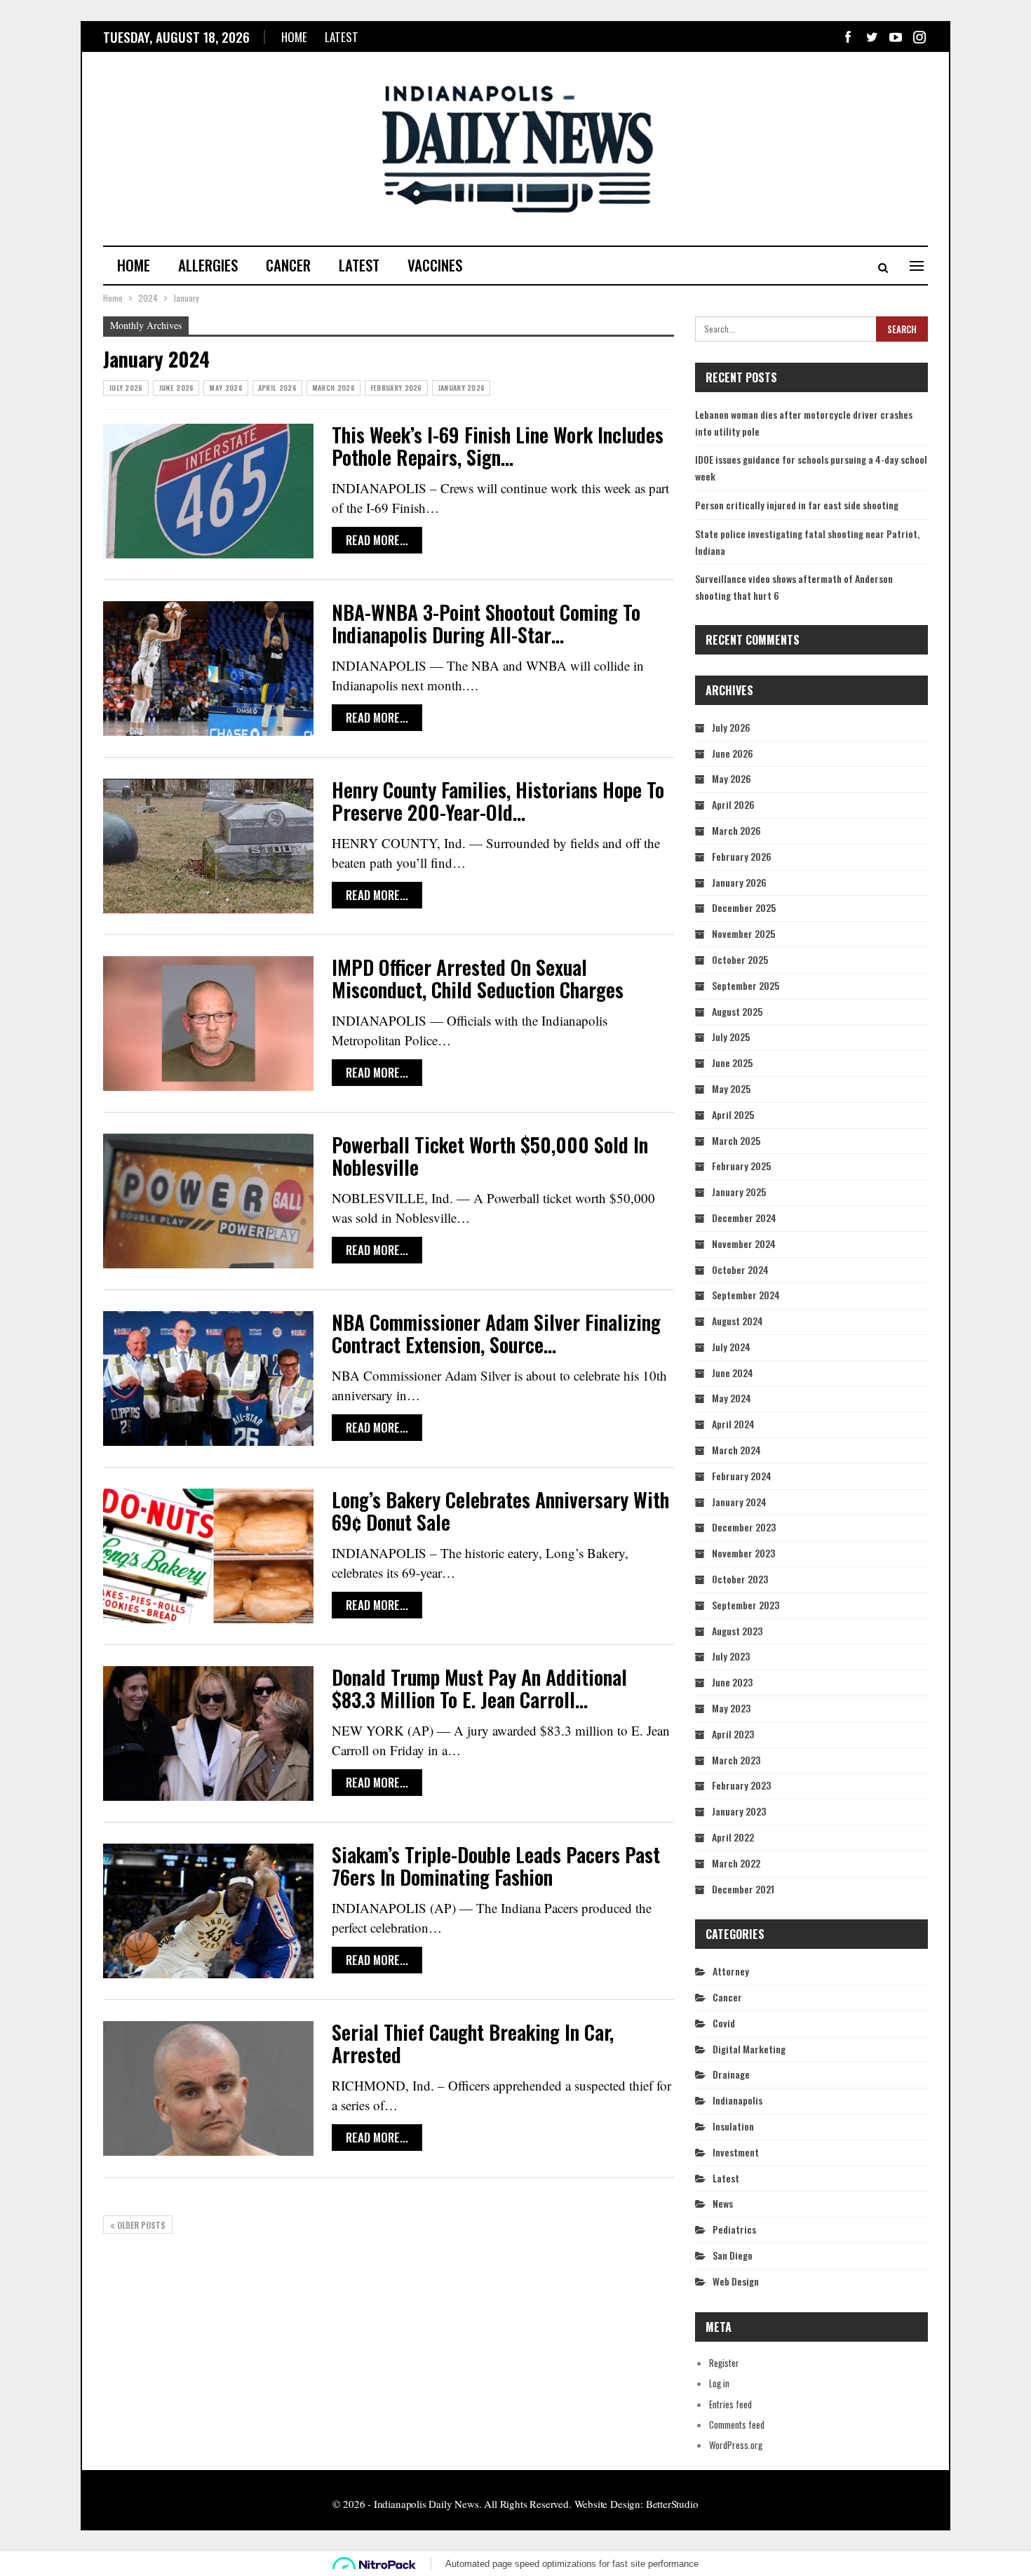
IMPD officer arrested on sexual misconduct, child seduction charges (478, 978)
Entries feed (730, 2404)
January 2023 (739, 1811)
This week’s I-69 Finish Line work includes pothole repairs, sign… (498, 446)
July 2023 (731, 1656)
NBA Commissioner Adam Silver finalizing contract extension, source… (496, 1333)
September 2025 (746, 985)
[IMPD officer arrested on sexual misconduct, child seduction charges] (208, 1024)
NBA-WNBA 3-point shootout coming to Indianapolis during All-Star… (486, 623)
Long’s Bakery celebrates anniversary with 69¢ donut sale (500, 1511)
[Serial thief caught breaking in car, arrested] (208, 2088)
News (723, 2203)
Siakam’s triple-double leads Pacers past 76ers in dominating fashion (496, 1866)
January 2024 (739, 1502)
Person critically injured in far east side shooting (797, 505)
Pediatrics (734, 2229)
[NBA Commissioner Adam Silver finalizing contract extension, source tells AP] (208, 1378)
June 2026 (176, 388)
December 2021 (743, 1889)
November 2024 (744, 1243)
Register (724, 2363)
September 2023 (746, 1605)
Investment (736, 2152)
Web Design (736, 2281)
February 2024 (742, 1476)
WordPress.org (736, 2445)
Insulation (733, 2126)
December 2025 (744, 907)
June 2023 (732, 1682)
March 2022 (736, 1863)
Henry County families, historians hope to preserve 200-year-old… (498, 801)
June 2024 (733, 1373)
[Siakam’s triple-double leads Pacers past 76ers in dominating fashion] (208, 1911)
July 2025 (731, 1037)
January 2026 (461, 388)
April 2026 (277, 388)
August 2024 (737, 1321)
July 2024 (731, 1347)
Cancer (288, 265)
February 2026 (396, 388)
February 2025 (741, 1166)
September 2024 (746, 1295)
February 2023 (741, 1785)
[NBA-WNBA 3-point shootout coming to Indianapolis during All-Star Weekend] (208, 669)
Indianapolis (737, 2100)
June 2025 (732, 1062)
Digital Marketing (749, 2049)
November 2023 (743, 1553)
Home (294, 37)
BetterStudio (672, 2504)
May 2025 (731, 1088)
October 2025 (740, 959)
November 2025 (743, 933)
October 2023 (740, 1579)
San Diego (733, 2255)
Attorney (731, 1971)
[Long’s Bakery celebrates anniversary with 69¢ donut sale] (208, 1556)
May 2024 (732, 1398)
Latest (342, 37)
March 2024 (736, 1450)
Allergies (208, 265)
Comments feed (737, 2424)
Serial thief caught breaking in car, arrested (473, 2043)
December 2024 (744, 1217)
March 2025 (736, 1140)
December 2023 (744, 1527)
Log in (719, 2383)
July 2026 (126, 388)
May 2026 (225, 388)
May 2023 (731, 1708)
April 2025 (733, 1114)
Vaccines (435, 265)
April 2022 (733, 1837)
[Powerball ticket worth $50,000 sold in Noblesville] (208, 1201)
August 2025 (737, 1011)
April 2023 (733, 1734)
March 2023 (736, 1760)
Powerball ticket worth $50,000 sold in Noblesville (490, 1156)
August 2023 (737, 1631)
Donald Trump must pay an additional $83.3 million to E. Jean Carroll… (479, 1688)
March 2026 (333, 388)
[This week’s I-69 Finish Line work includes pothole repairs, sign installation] (208, 491)
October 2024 (740, 1269)
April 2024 (733, 1424)
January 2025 (739, 1192)
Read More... (377, 540)
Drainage (731, 2074)
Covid (724, 2023)
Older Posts (140, 2225)
